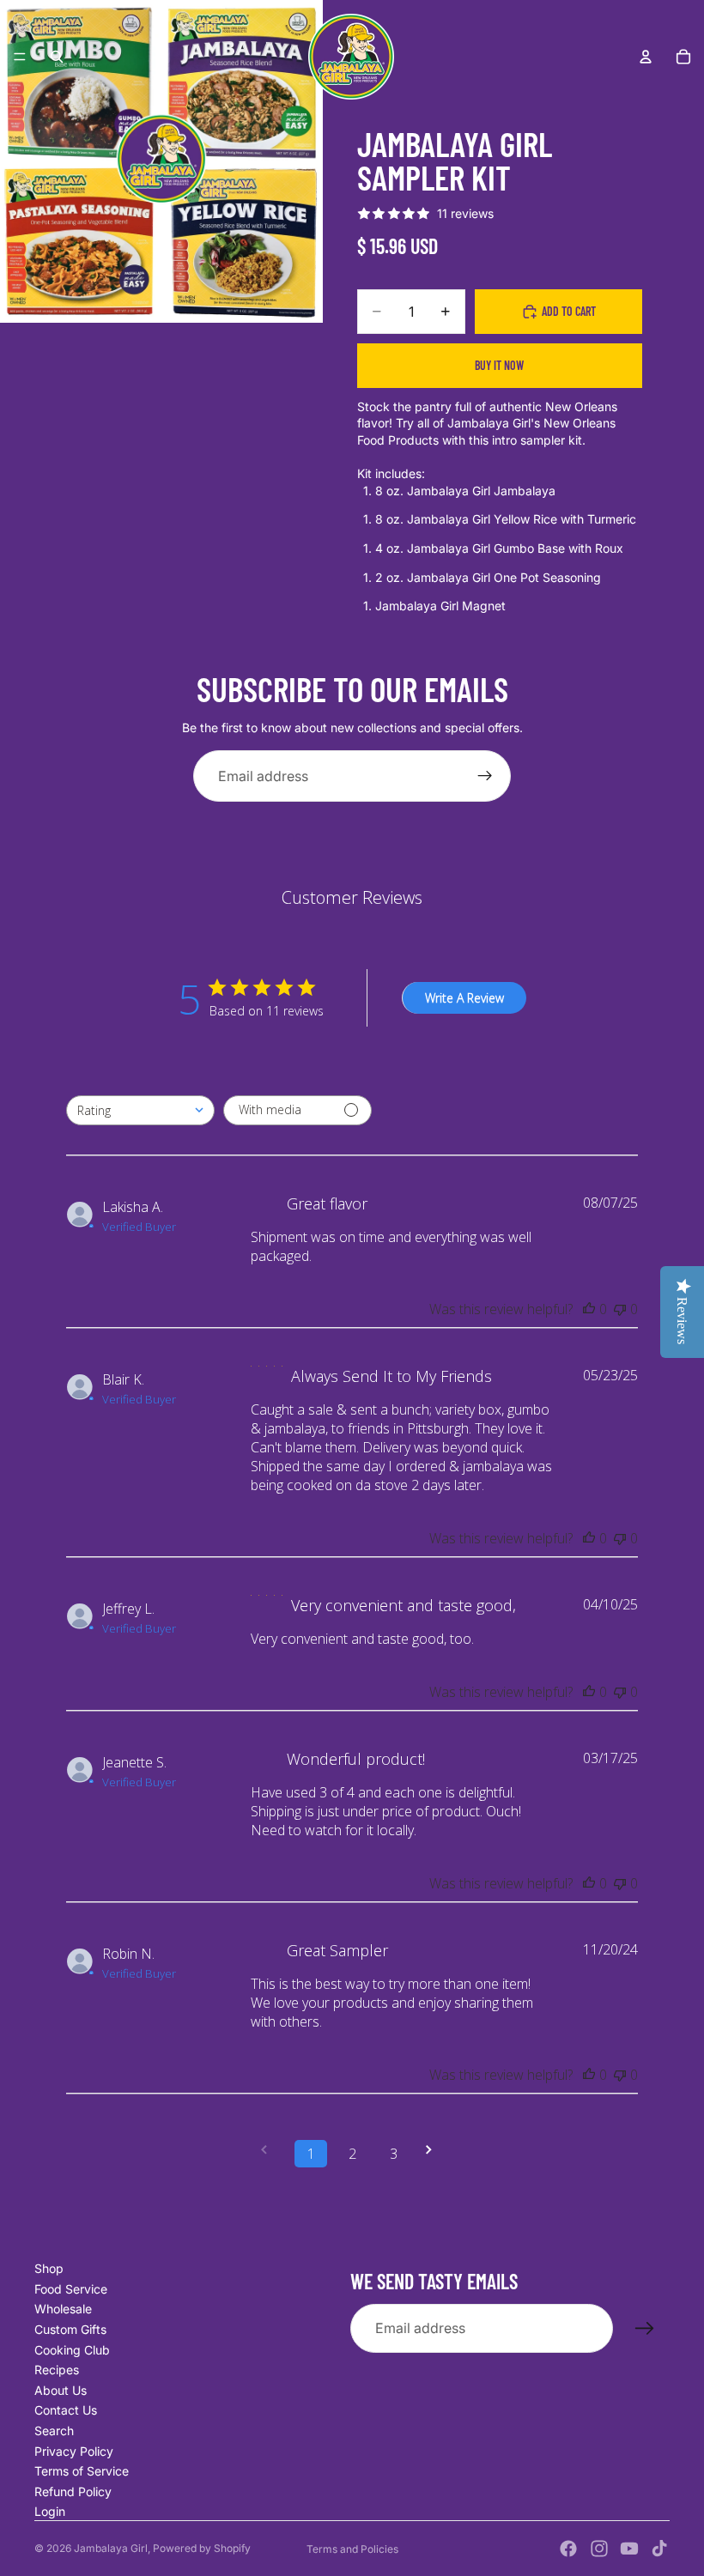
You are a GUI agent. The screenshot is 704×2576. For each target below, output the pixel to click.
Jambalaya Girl (111, 2548)
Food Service (71, 2289)
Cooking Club (72, 2350)
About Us (61, 2390)
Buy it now (499, 365)
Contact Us (66, 2410)
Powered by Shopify (202, 2548)
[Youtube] (629, 2549)
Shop (49, 2268)
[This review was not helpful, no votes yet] (620, 1309)
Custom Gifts (70, 2329)
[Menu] (20, 57)
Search (54, 2431)
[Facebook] (568, 2549)
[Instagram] (599, 2549)
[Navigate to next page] (434, 2150)
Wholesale (63, 2309)
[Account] (646, 57)
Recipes (57, 2370)
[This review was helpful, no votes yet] (589, 1309)
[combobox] (140, 1110)
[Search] (57, 57)
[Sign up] (485, 776)
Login (50, 2511)
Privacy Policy (74, 2451)
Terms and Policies (352, 2549)
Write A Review (464, 998)
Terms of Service (82, 2471)
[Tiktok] (659, 2549)
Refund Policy (73, 2491)
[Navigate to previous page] (270, 2150)
